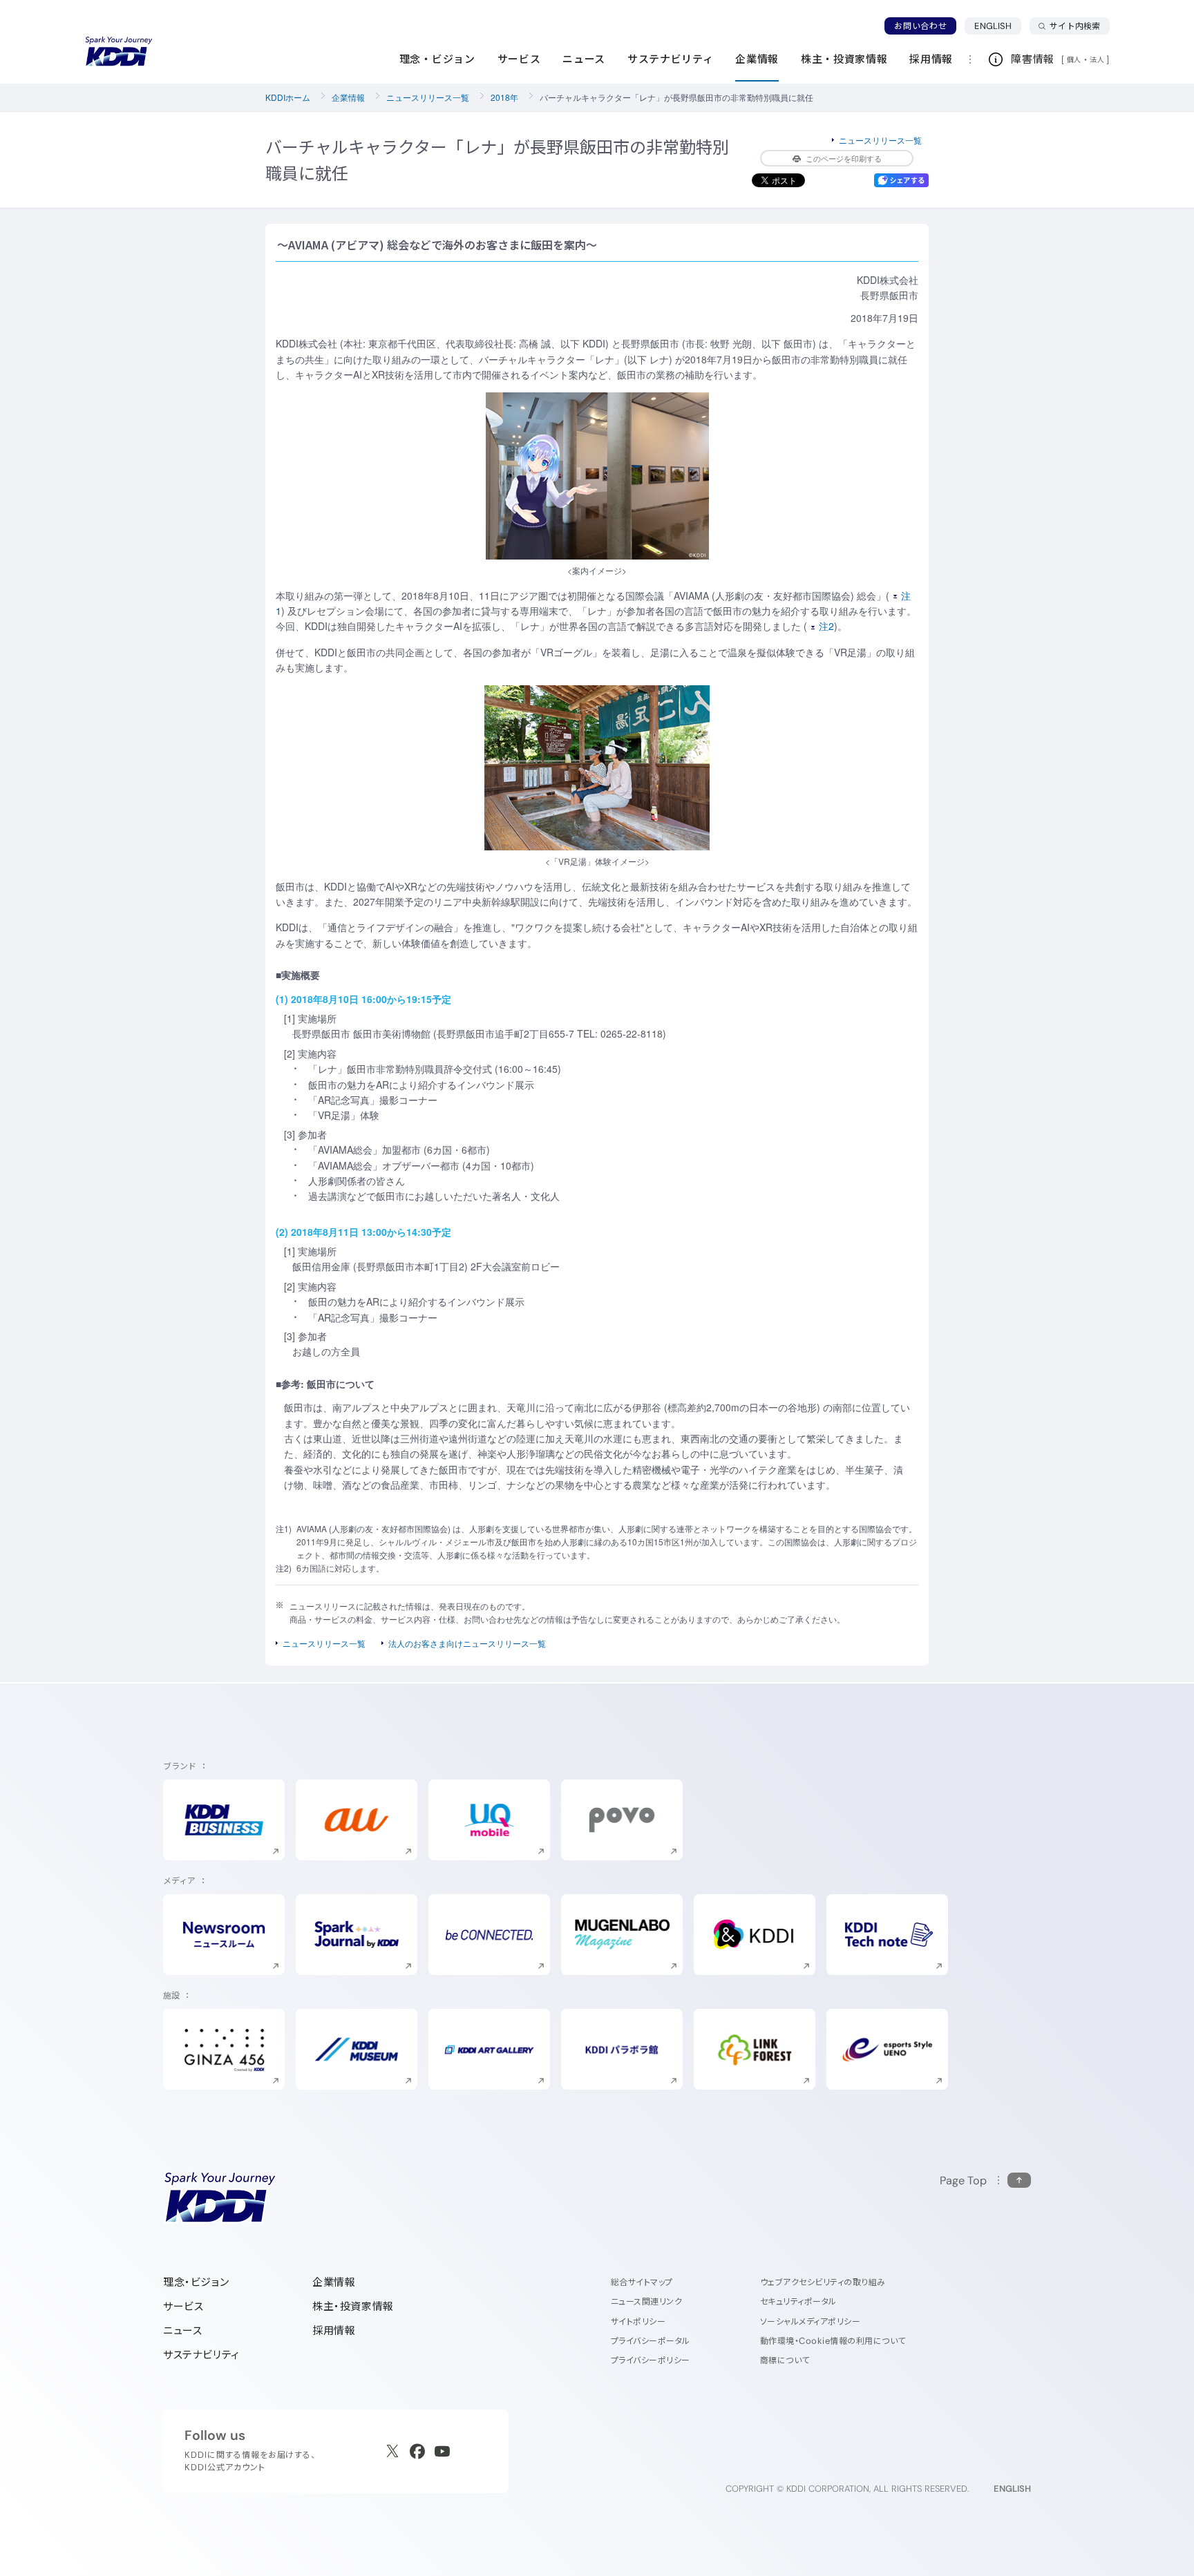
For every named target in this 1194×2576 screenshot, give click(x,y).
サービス (183, 2306)
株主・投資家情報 (353, 2306)
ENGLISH (998, 26)
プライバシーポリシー (651, 2360)
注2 (826, 626)
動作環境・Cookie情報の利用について (833, 2341)
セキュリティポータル (798, 2301)
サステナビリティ (201, 2355)
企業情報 (348, 97)
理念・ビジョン (196, 2282)
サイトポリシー (638, 2321)
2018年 (504, 97)
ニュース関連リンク (646, 2301)
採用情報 (334, 2330)
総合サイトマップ (642, 2282)
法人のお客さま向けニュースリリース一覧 (467, 1643)
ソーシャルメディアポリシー (810, 2321)
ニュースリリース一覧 (428, 97)
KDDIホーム (288, 97)
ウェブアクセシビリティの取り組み (823, 2282)
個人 (1074, 59)
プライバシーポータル (651, 2341)
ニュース (182, 2330)
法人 (1098, 59)
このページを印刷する (844, 158)
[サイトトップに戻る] (119, 52)
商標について (785, 2360)
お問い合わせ (920, 26)
